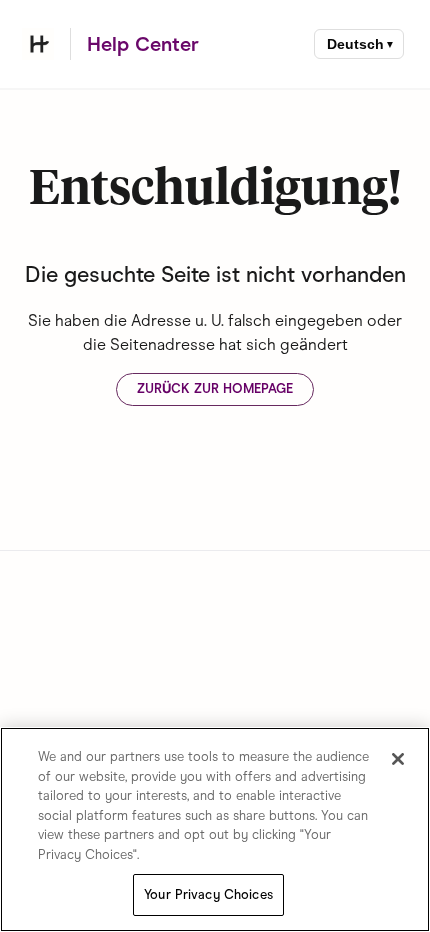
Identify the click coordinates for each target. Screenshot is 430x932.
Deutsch (355, 44)
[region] (215, 829)
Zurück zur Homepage (215, 388)
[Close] (398, 759)
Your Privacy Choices (208, 894)
